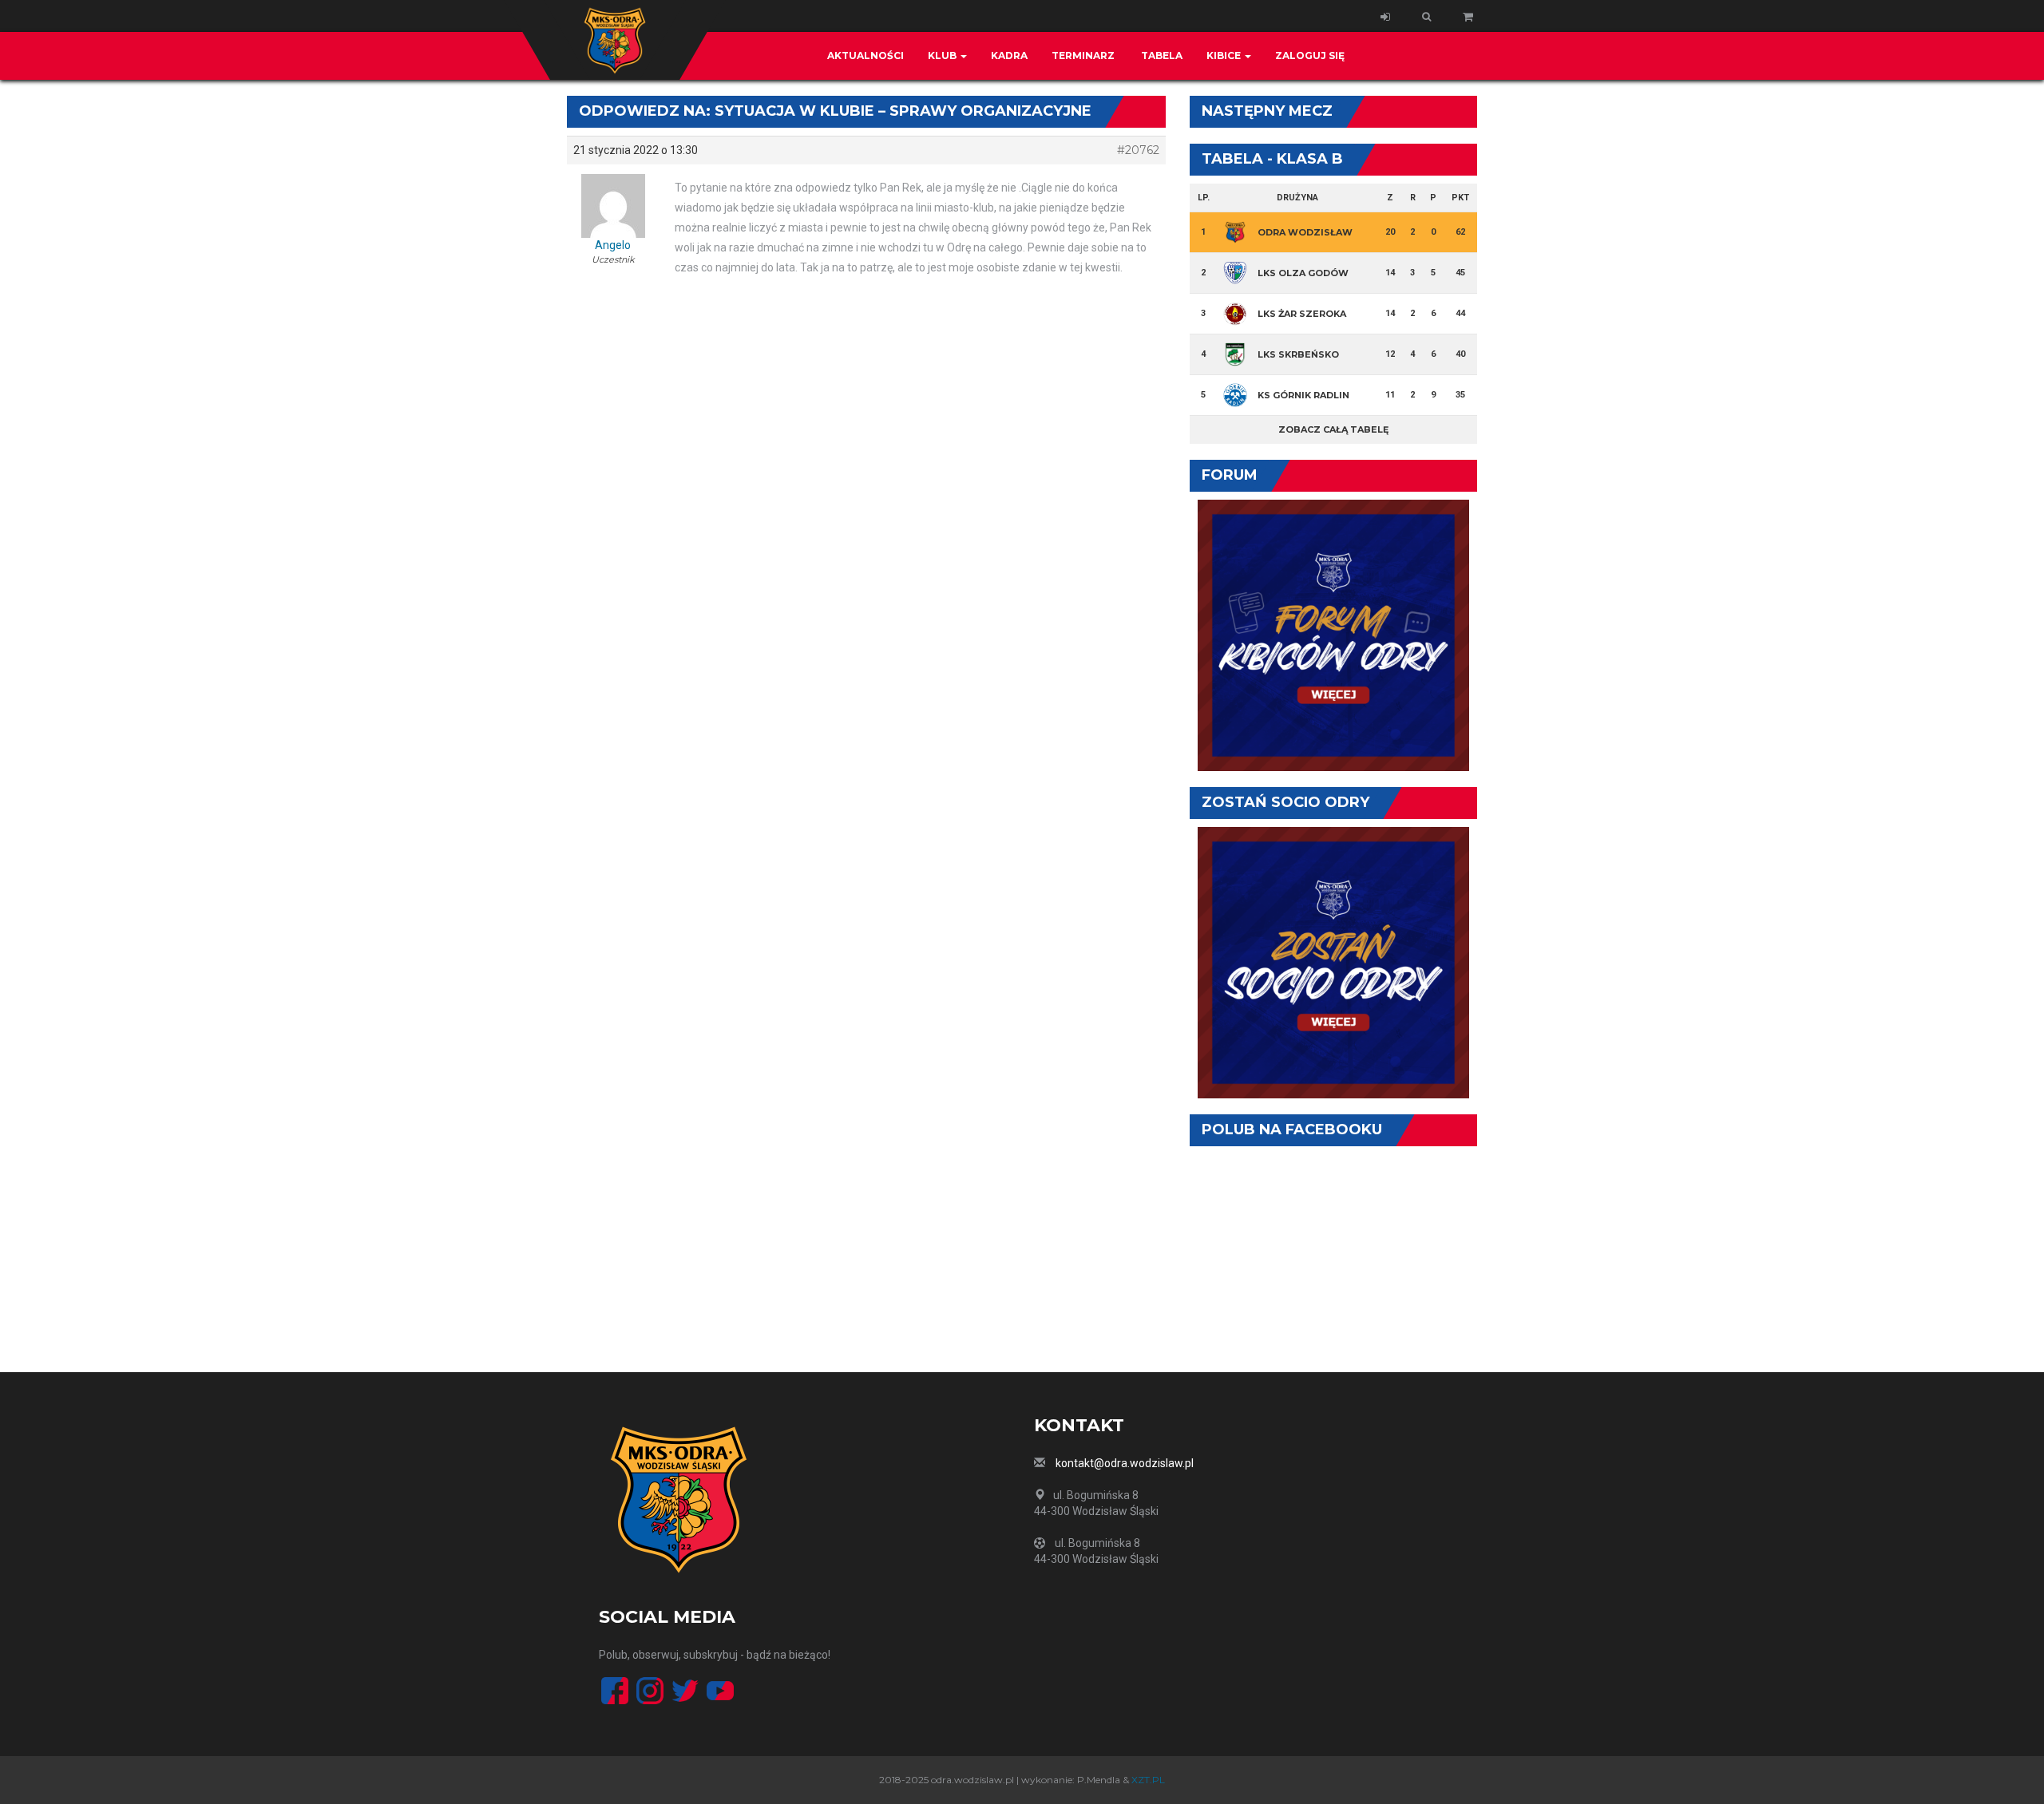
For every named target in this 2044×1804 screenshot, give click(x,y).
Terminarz (1083, 55)
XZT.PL (1148, 1780)
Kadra (1009, 55)
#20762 (1138, 150)
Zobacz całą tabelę (1333, 429)
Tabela (1161, 55)
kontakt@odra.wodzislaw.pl (1125, 1463)
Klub (943, 55)
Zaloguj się (1310, 55)
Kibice (1225, 55)
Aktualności (866, 55)
